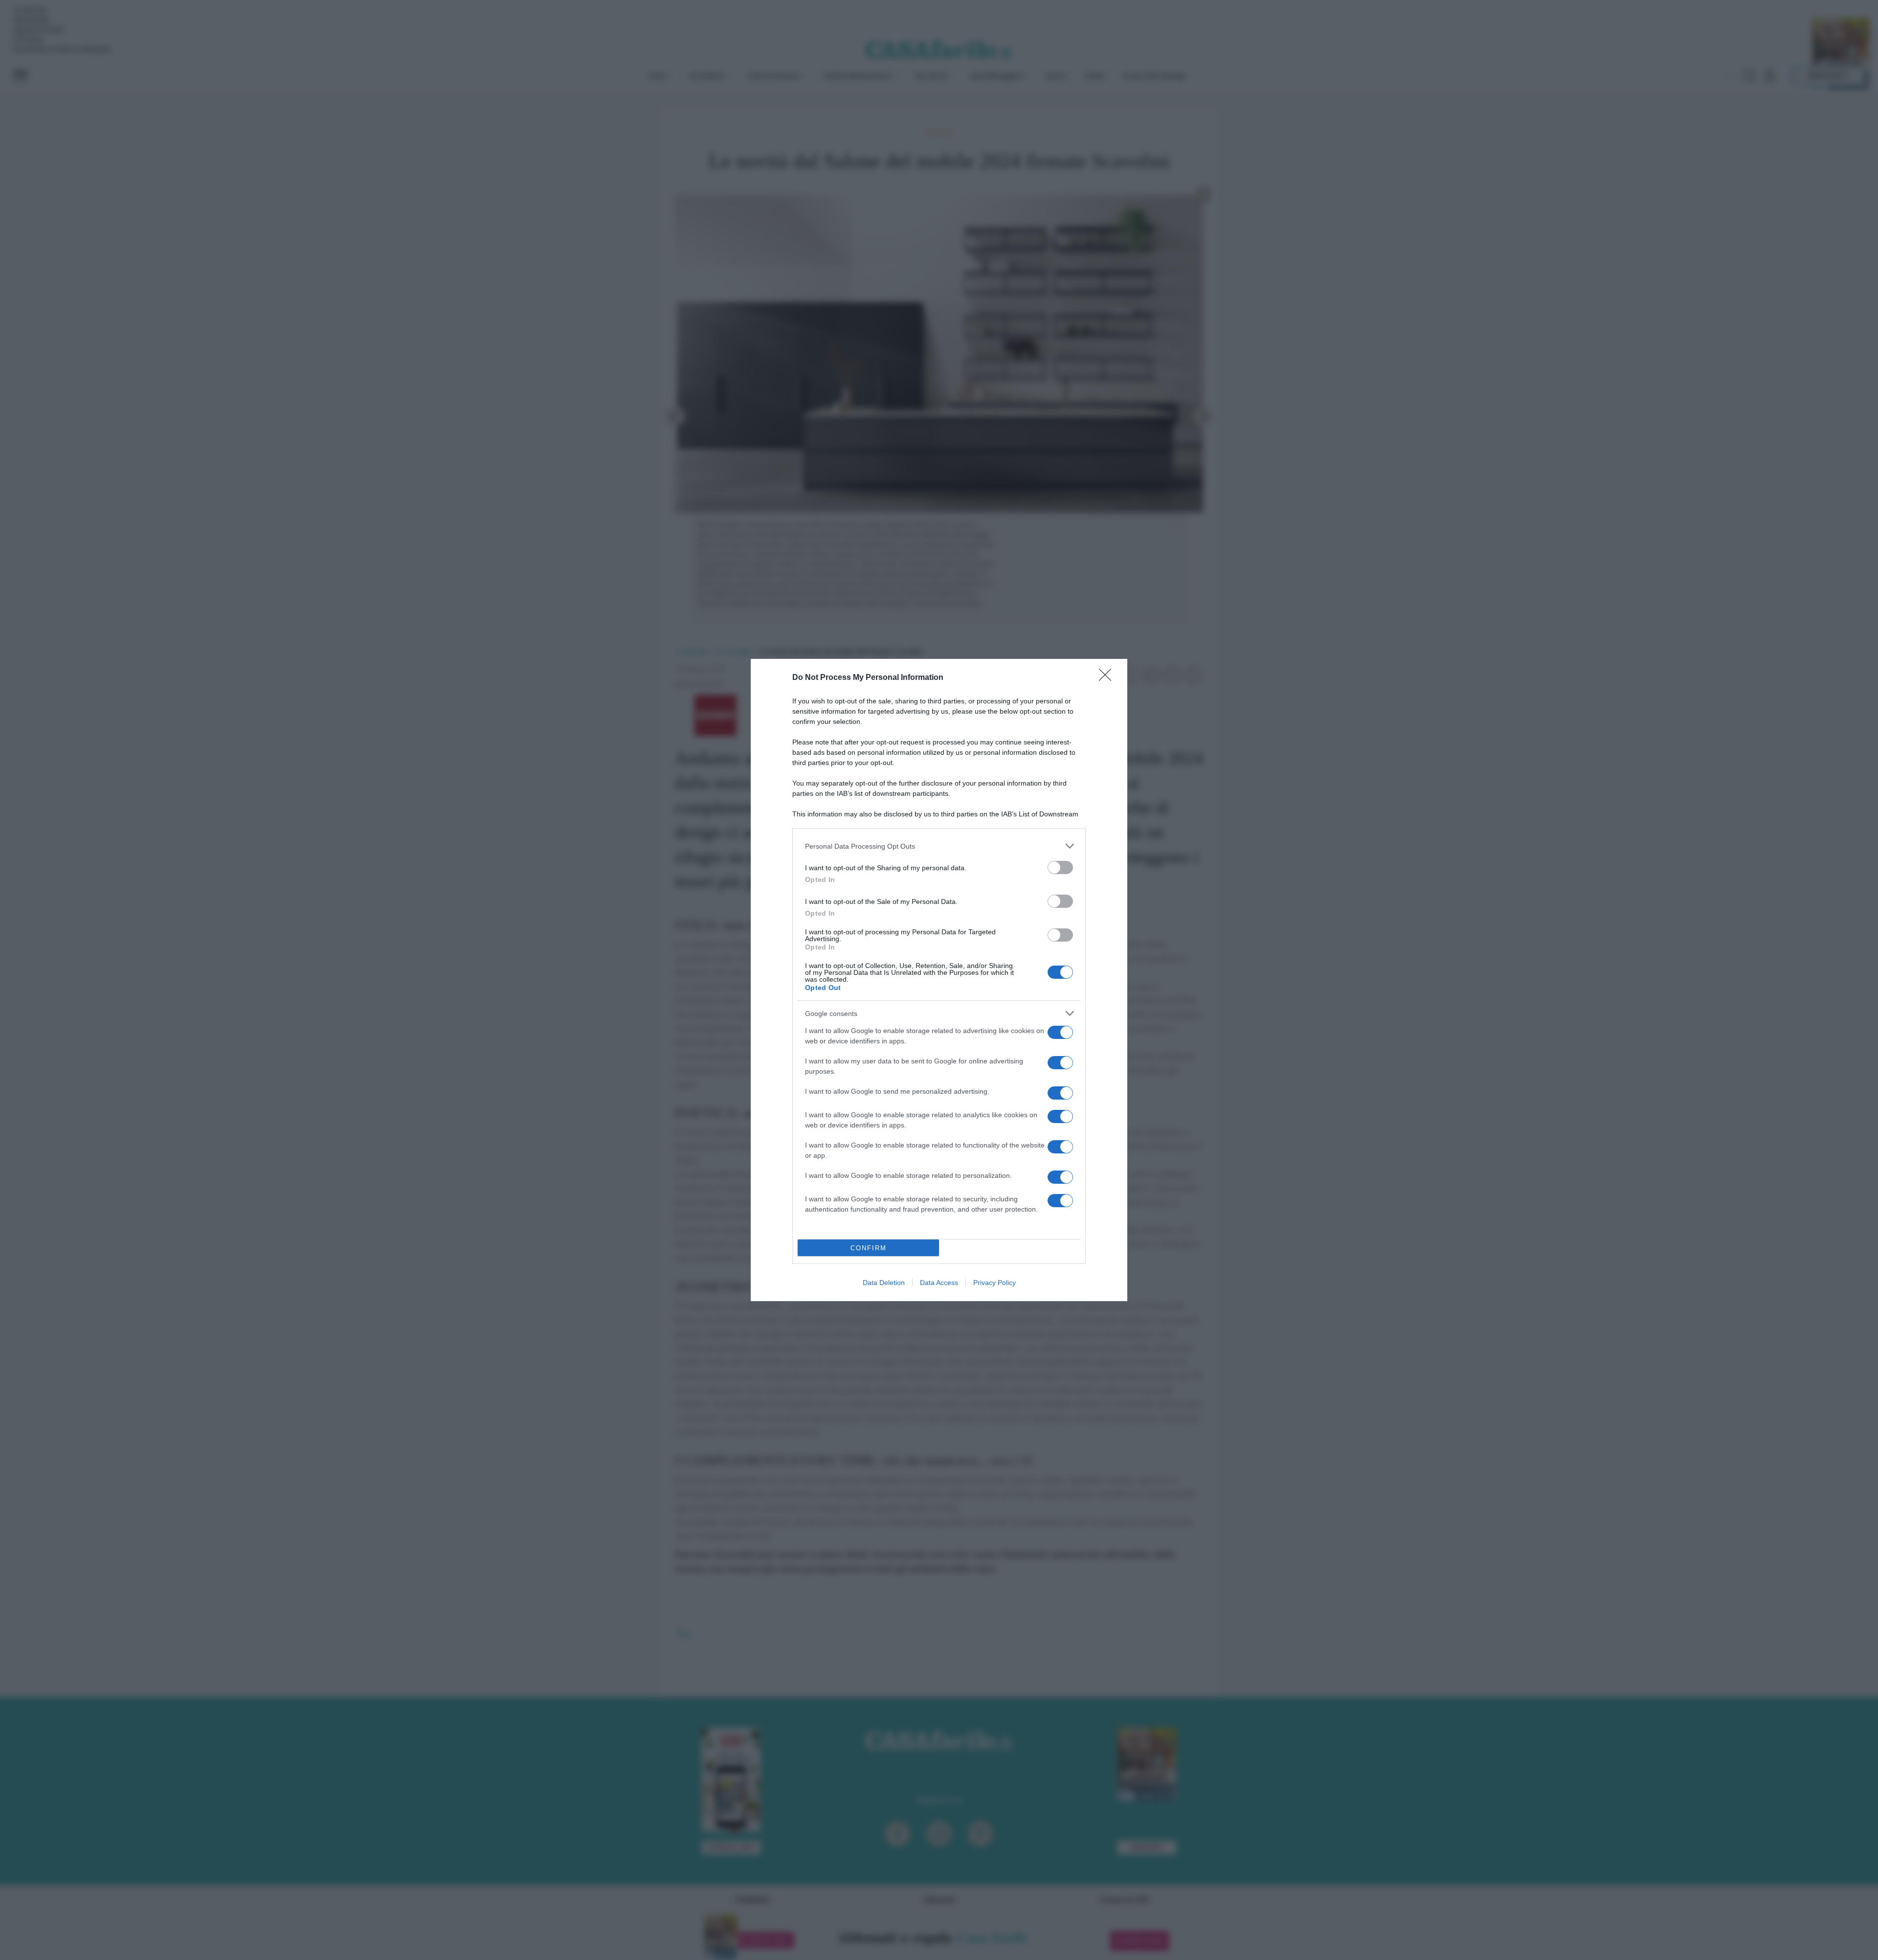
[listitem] (939, 846)
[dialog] (939, 980)
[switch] (1060, 867)
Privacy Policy (995, 1283)
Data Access (939, 1283)
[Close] (1108, 678)
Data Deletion (884, 1283)
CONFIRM (869, 1248)
